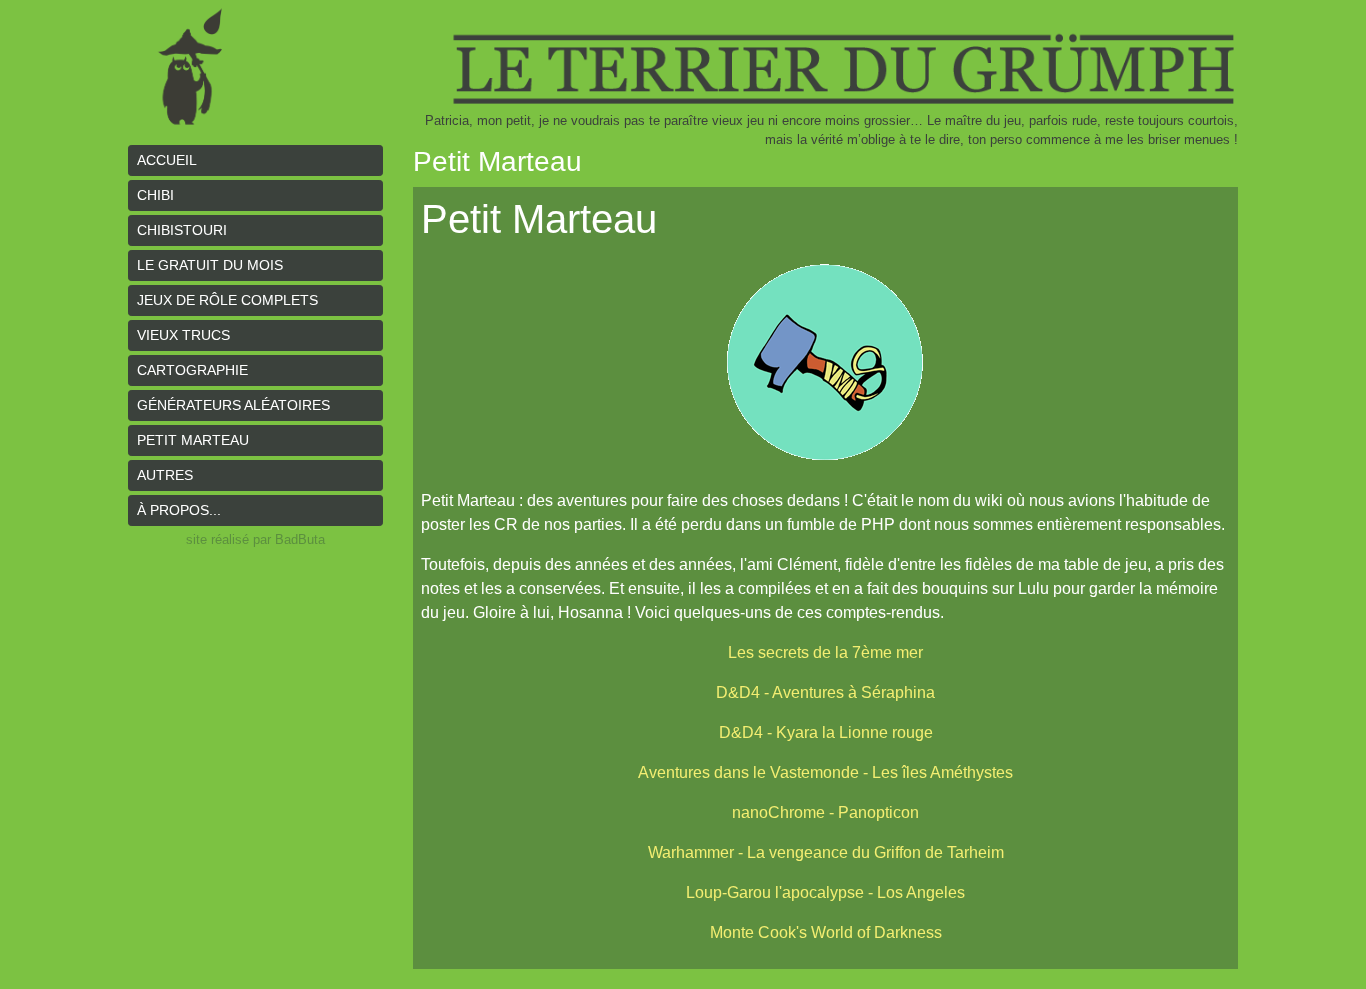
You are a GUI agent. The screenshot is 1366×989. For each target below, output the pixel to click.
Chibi (155, 195)
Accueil (167, 160)
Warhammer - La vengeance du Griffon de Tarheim (826, 852)
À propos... (179, 510)
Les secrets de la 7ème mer (825, 652)
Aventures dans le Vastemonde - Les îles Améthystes (825, 772)
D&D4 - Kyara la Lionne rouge (826, 732)
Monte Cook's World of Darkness (826, 932)
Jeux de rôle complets (227, 300)
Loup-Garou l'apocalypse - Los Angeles (825, 892)
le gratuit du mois (210, 265)
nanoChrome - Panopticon (825, 812)
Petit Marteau (193, 440)
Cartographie (192, 370)
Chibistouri (182, 230)
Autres (165, 475)
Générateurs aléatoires (233, 405)
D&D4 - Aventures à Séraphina (825, 692)
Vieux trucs (183, 335)
